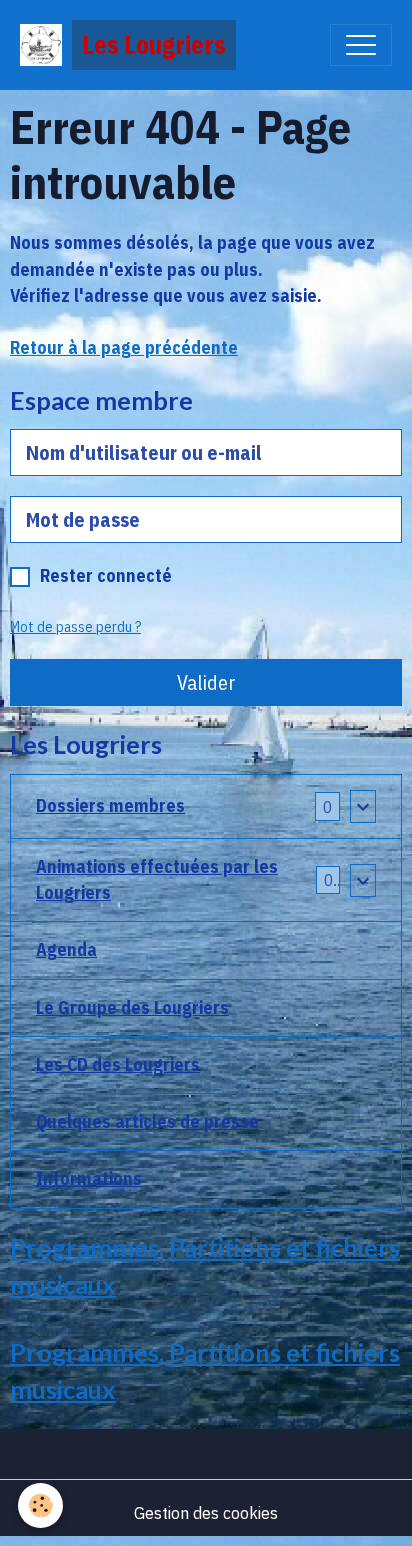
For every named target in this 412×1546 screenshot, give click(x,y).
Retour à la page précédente (124, 347)
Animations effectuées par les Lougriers (157, 879)
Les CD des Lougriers (118, 1064)
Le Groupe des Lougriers (132, 1007)
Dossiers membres (110, 805)
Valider (206, 682)
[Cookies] (40, 1505)
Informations (89, 1178)
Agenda (66, 949)
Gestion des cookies (206, 1512)
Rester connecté (106, 575)
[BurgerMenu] (361, 45)
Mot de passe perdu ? (75, 627)
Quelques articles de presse (147, 1121)
